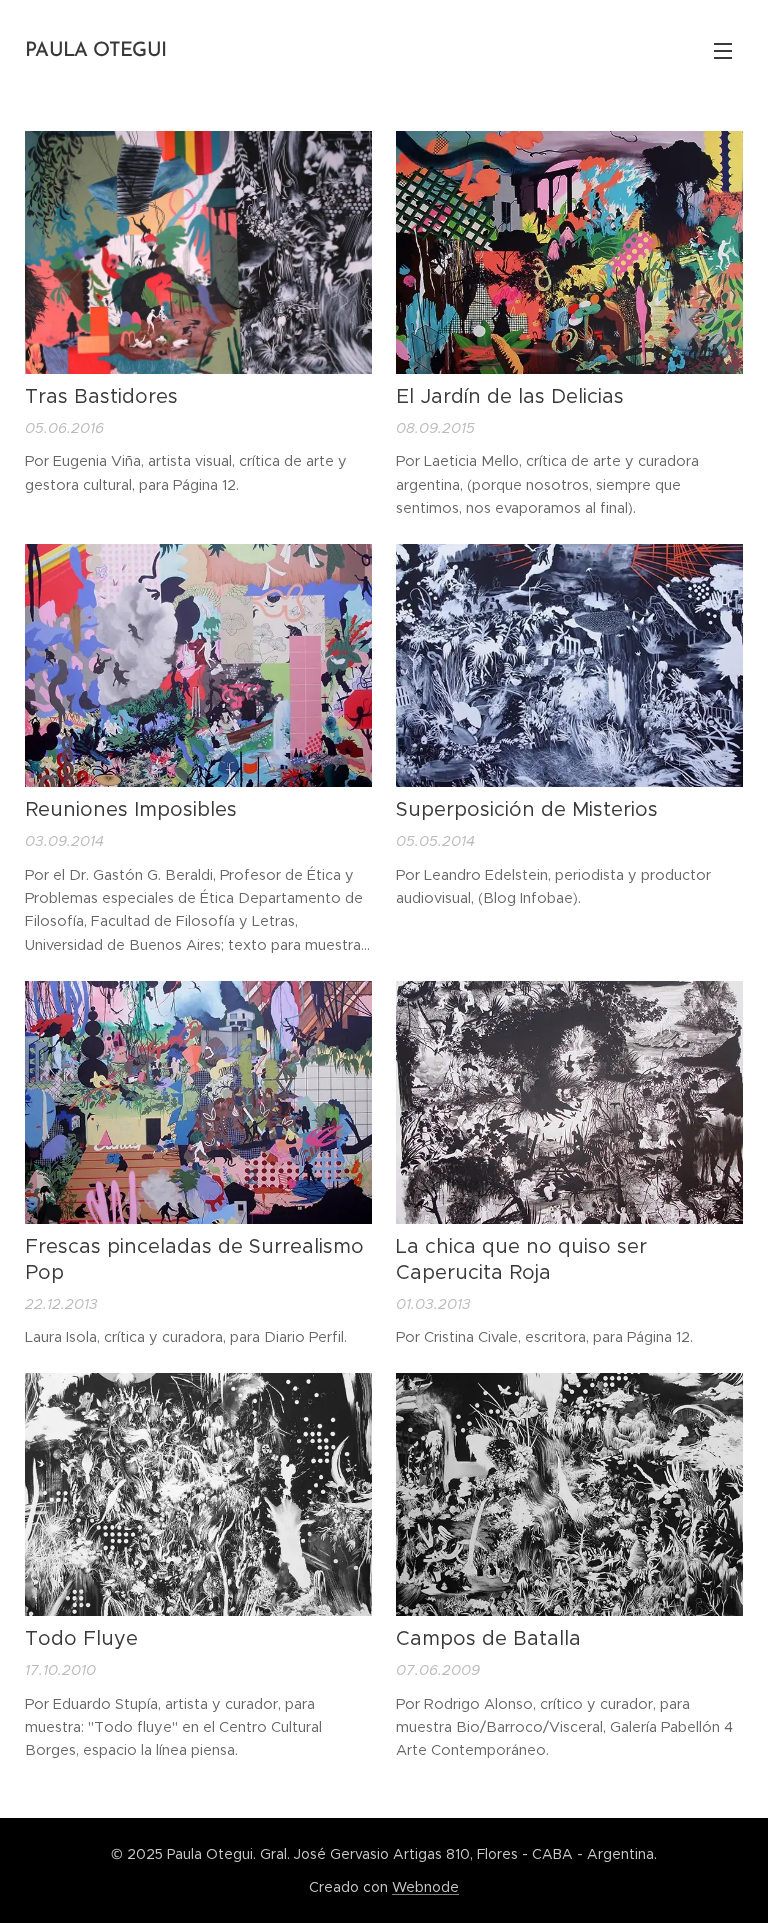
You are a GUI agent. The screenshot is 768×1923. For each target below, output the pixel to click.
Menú (723, 50)
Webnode (425, 1887)
